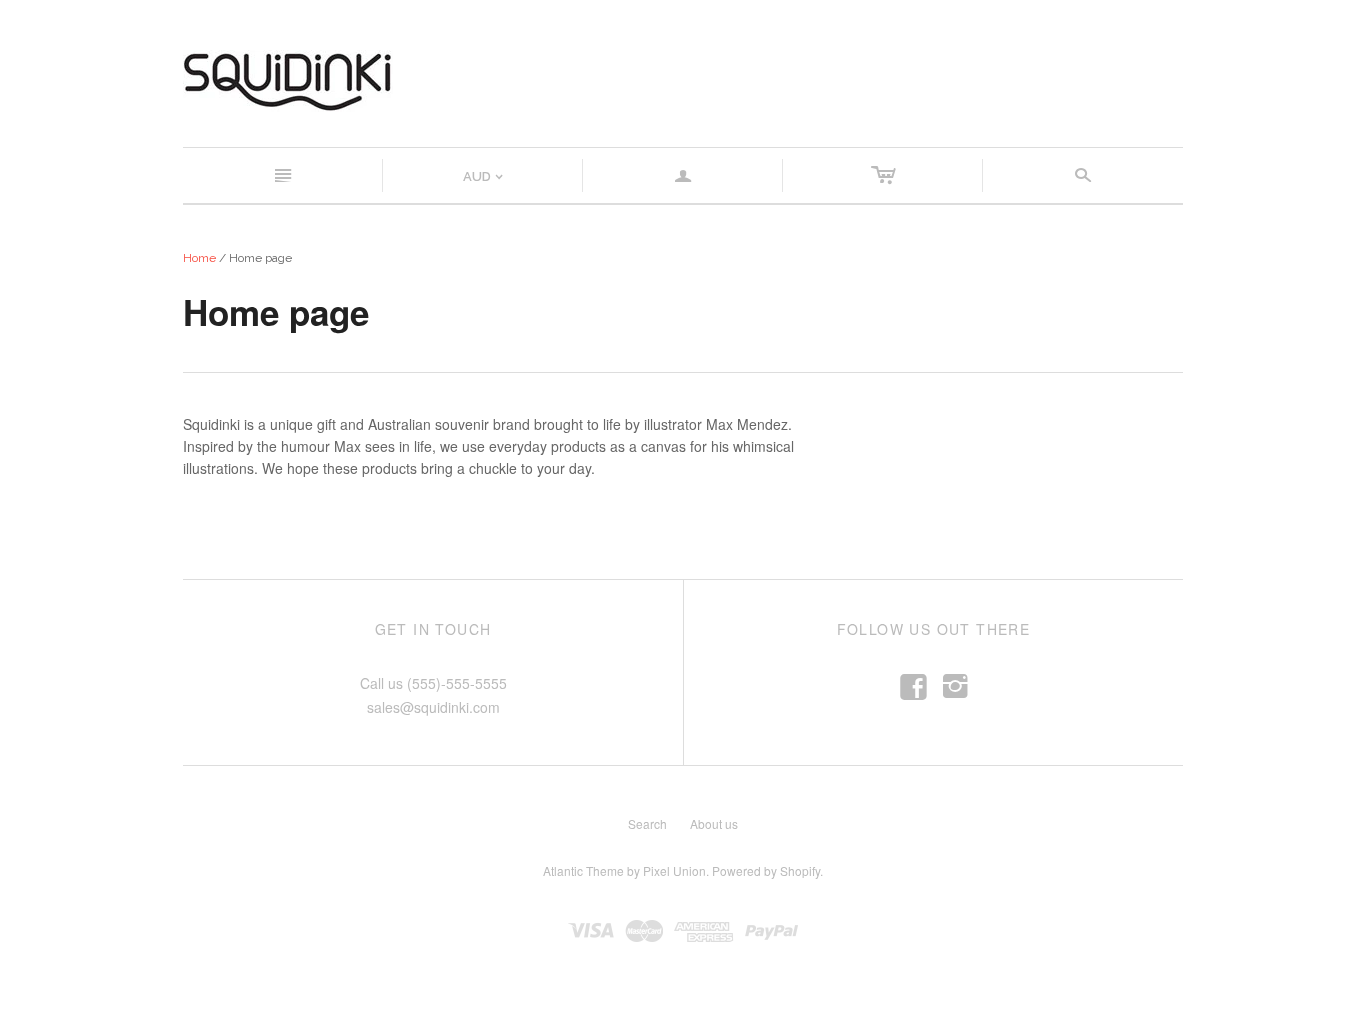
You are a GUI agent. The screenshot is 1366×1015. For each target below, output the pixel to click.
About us (714, 823)
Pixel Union (674, 870)
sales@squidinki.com (433, 707)
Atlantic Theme (583, 870)
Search (647, 823)
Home (199, 258)
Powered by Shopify (766, 870)
